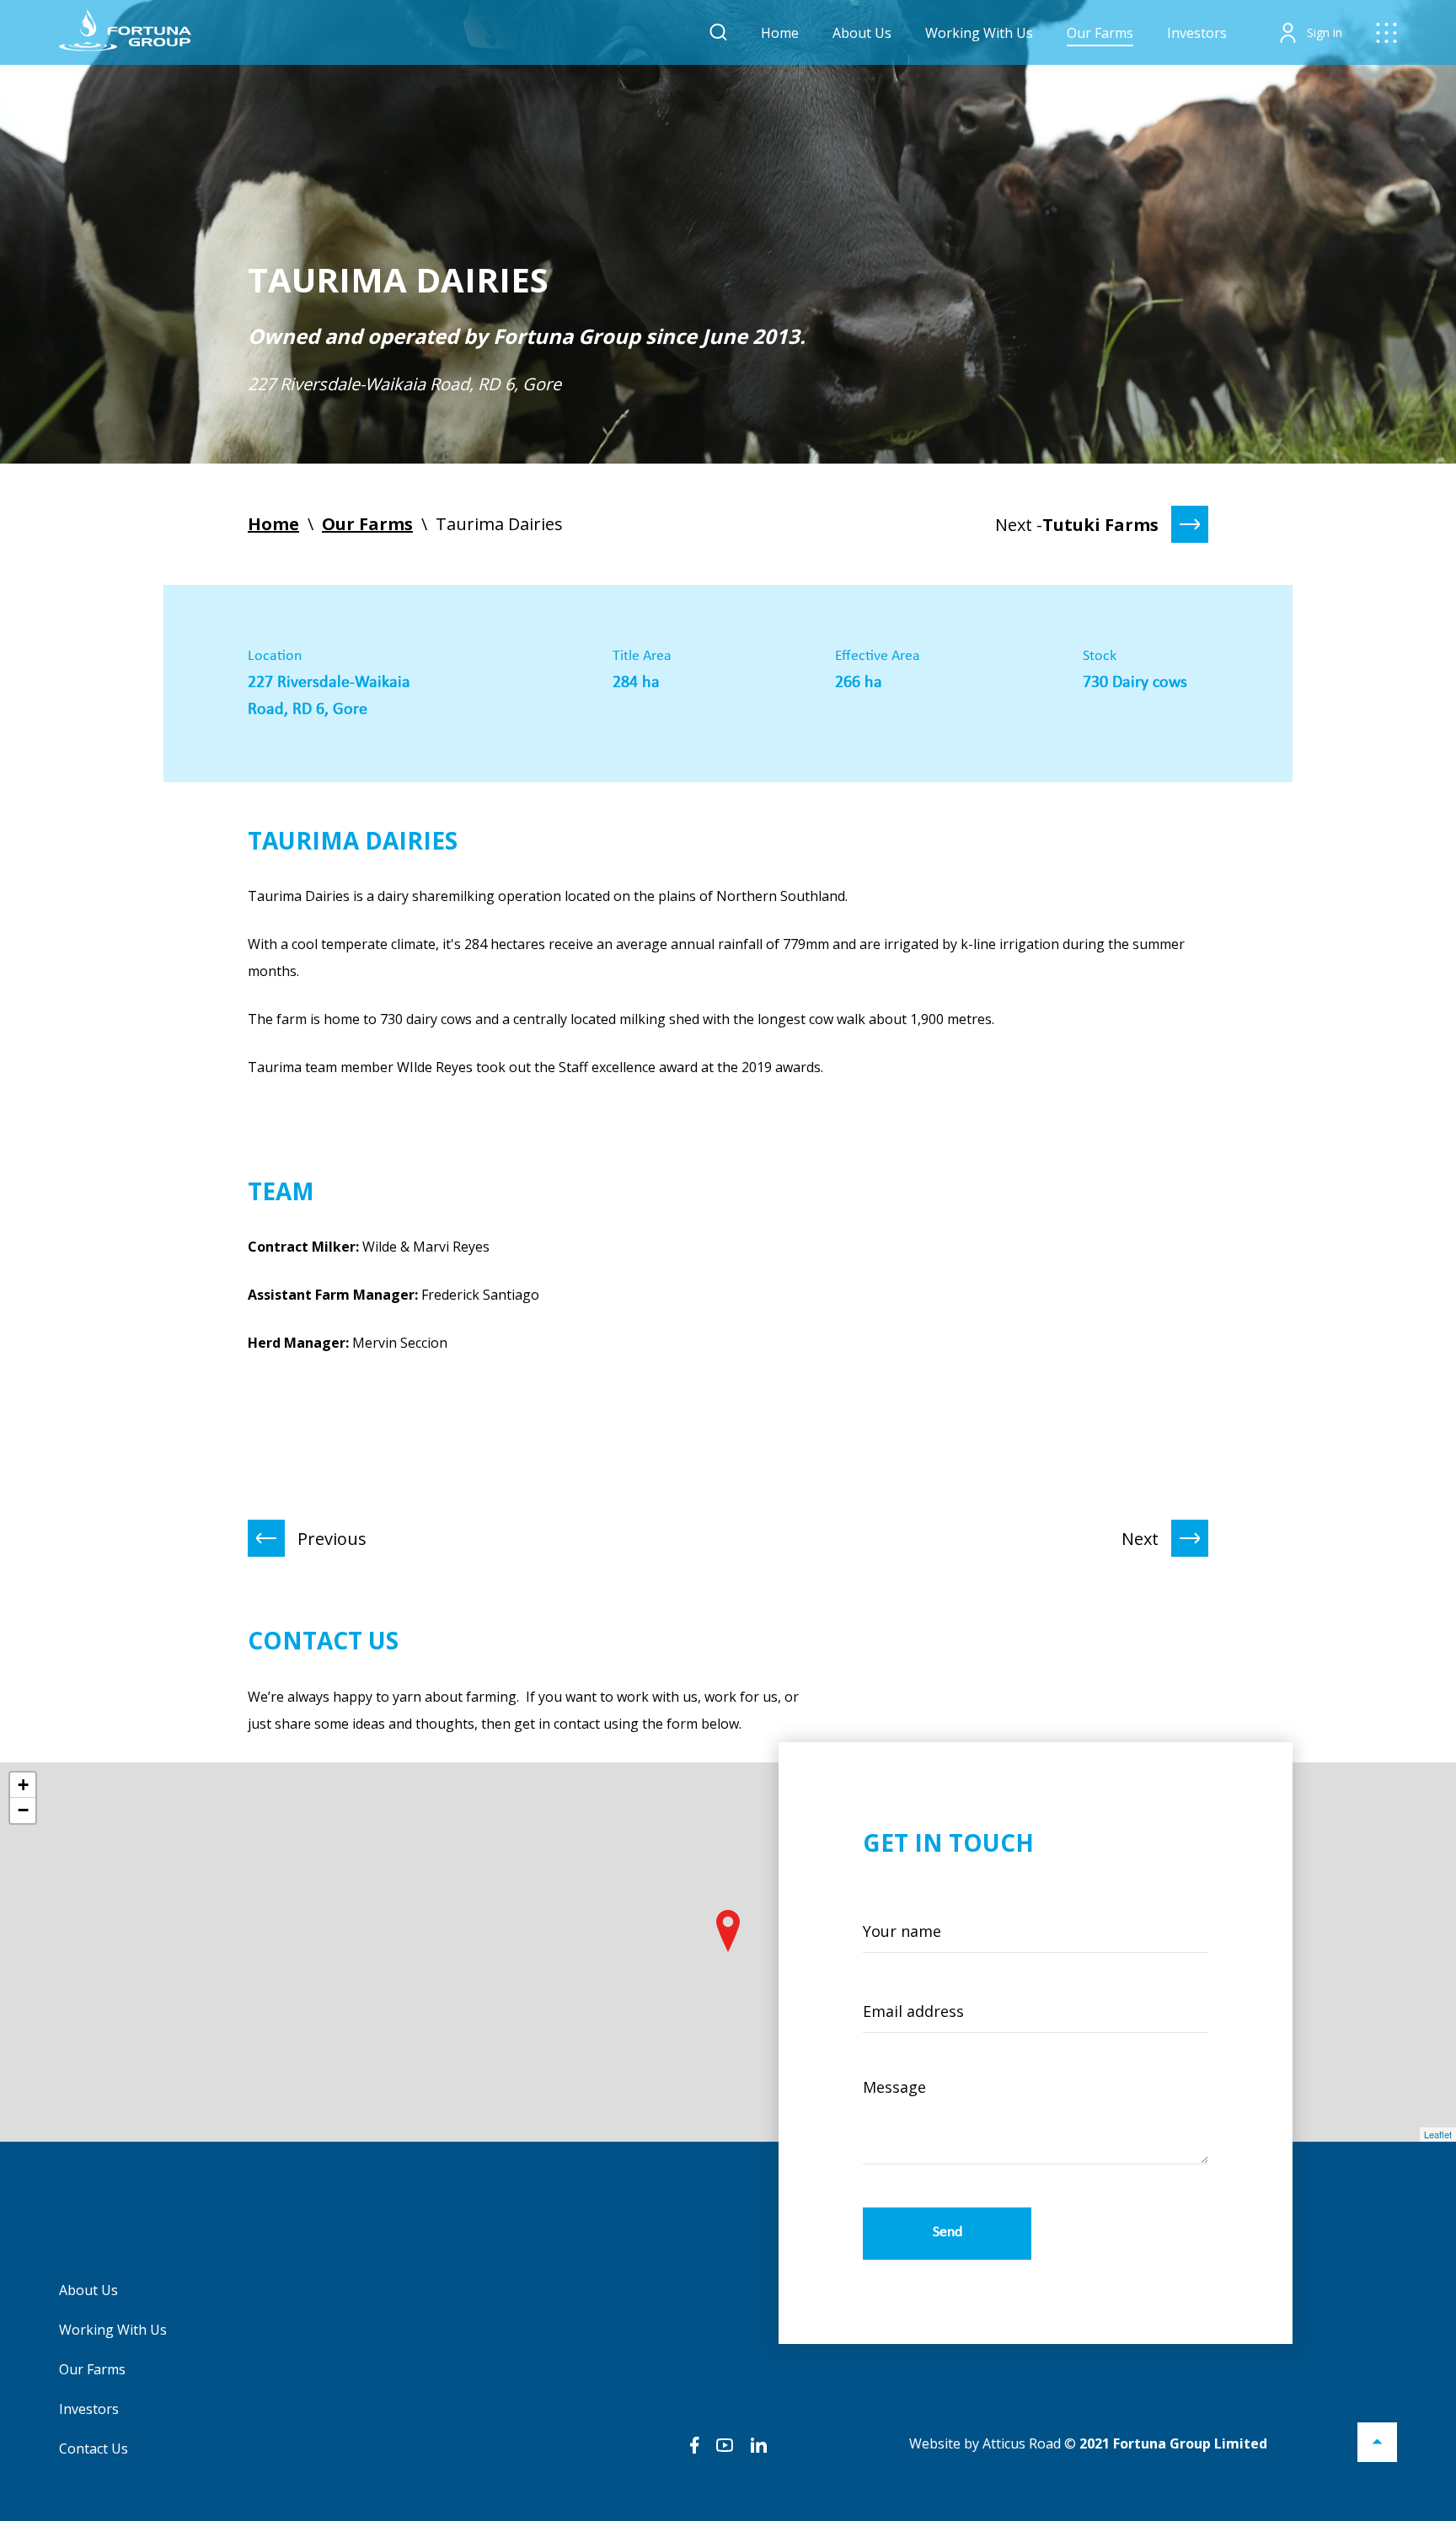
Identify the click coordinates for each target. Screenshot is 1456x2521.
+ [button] (23, 1785)
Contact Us (94, 2449)
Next (1140, 1539)
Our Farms (1100, 33)
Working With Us (979, 33)
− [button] (23, 1810)
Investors (1197, 33)
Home (780, 33)
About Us (862, 33)
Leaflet (1438, 2134)
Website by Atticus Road (985, 2443)
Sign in (1325, 32)
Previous (332, 1539)
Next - (1077, 525)
